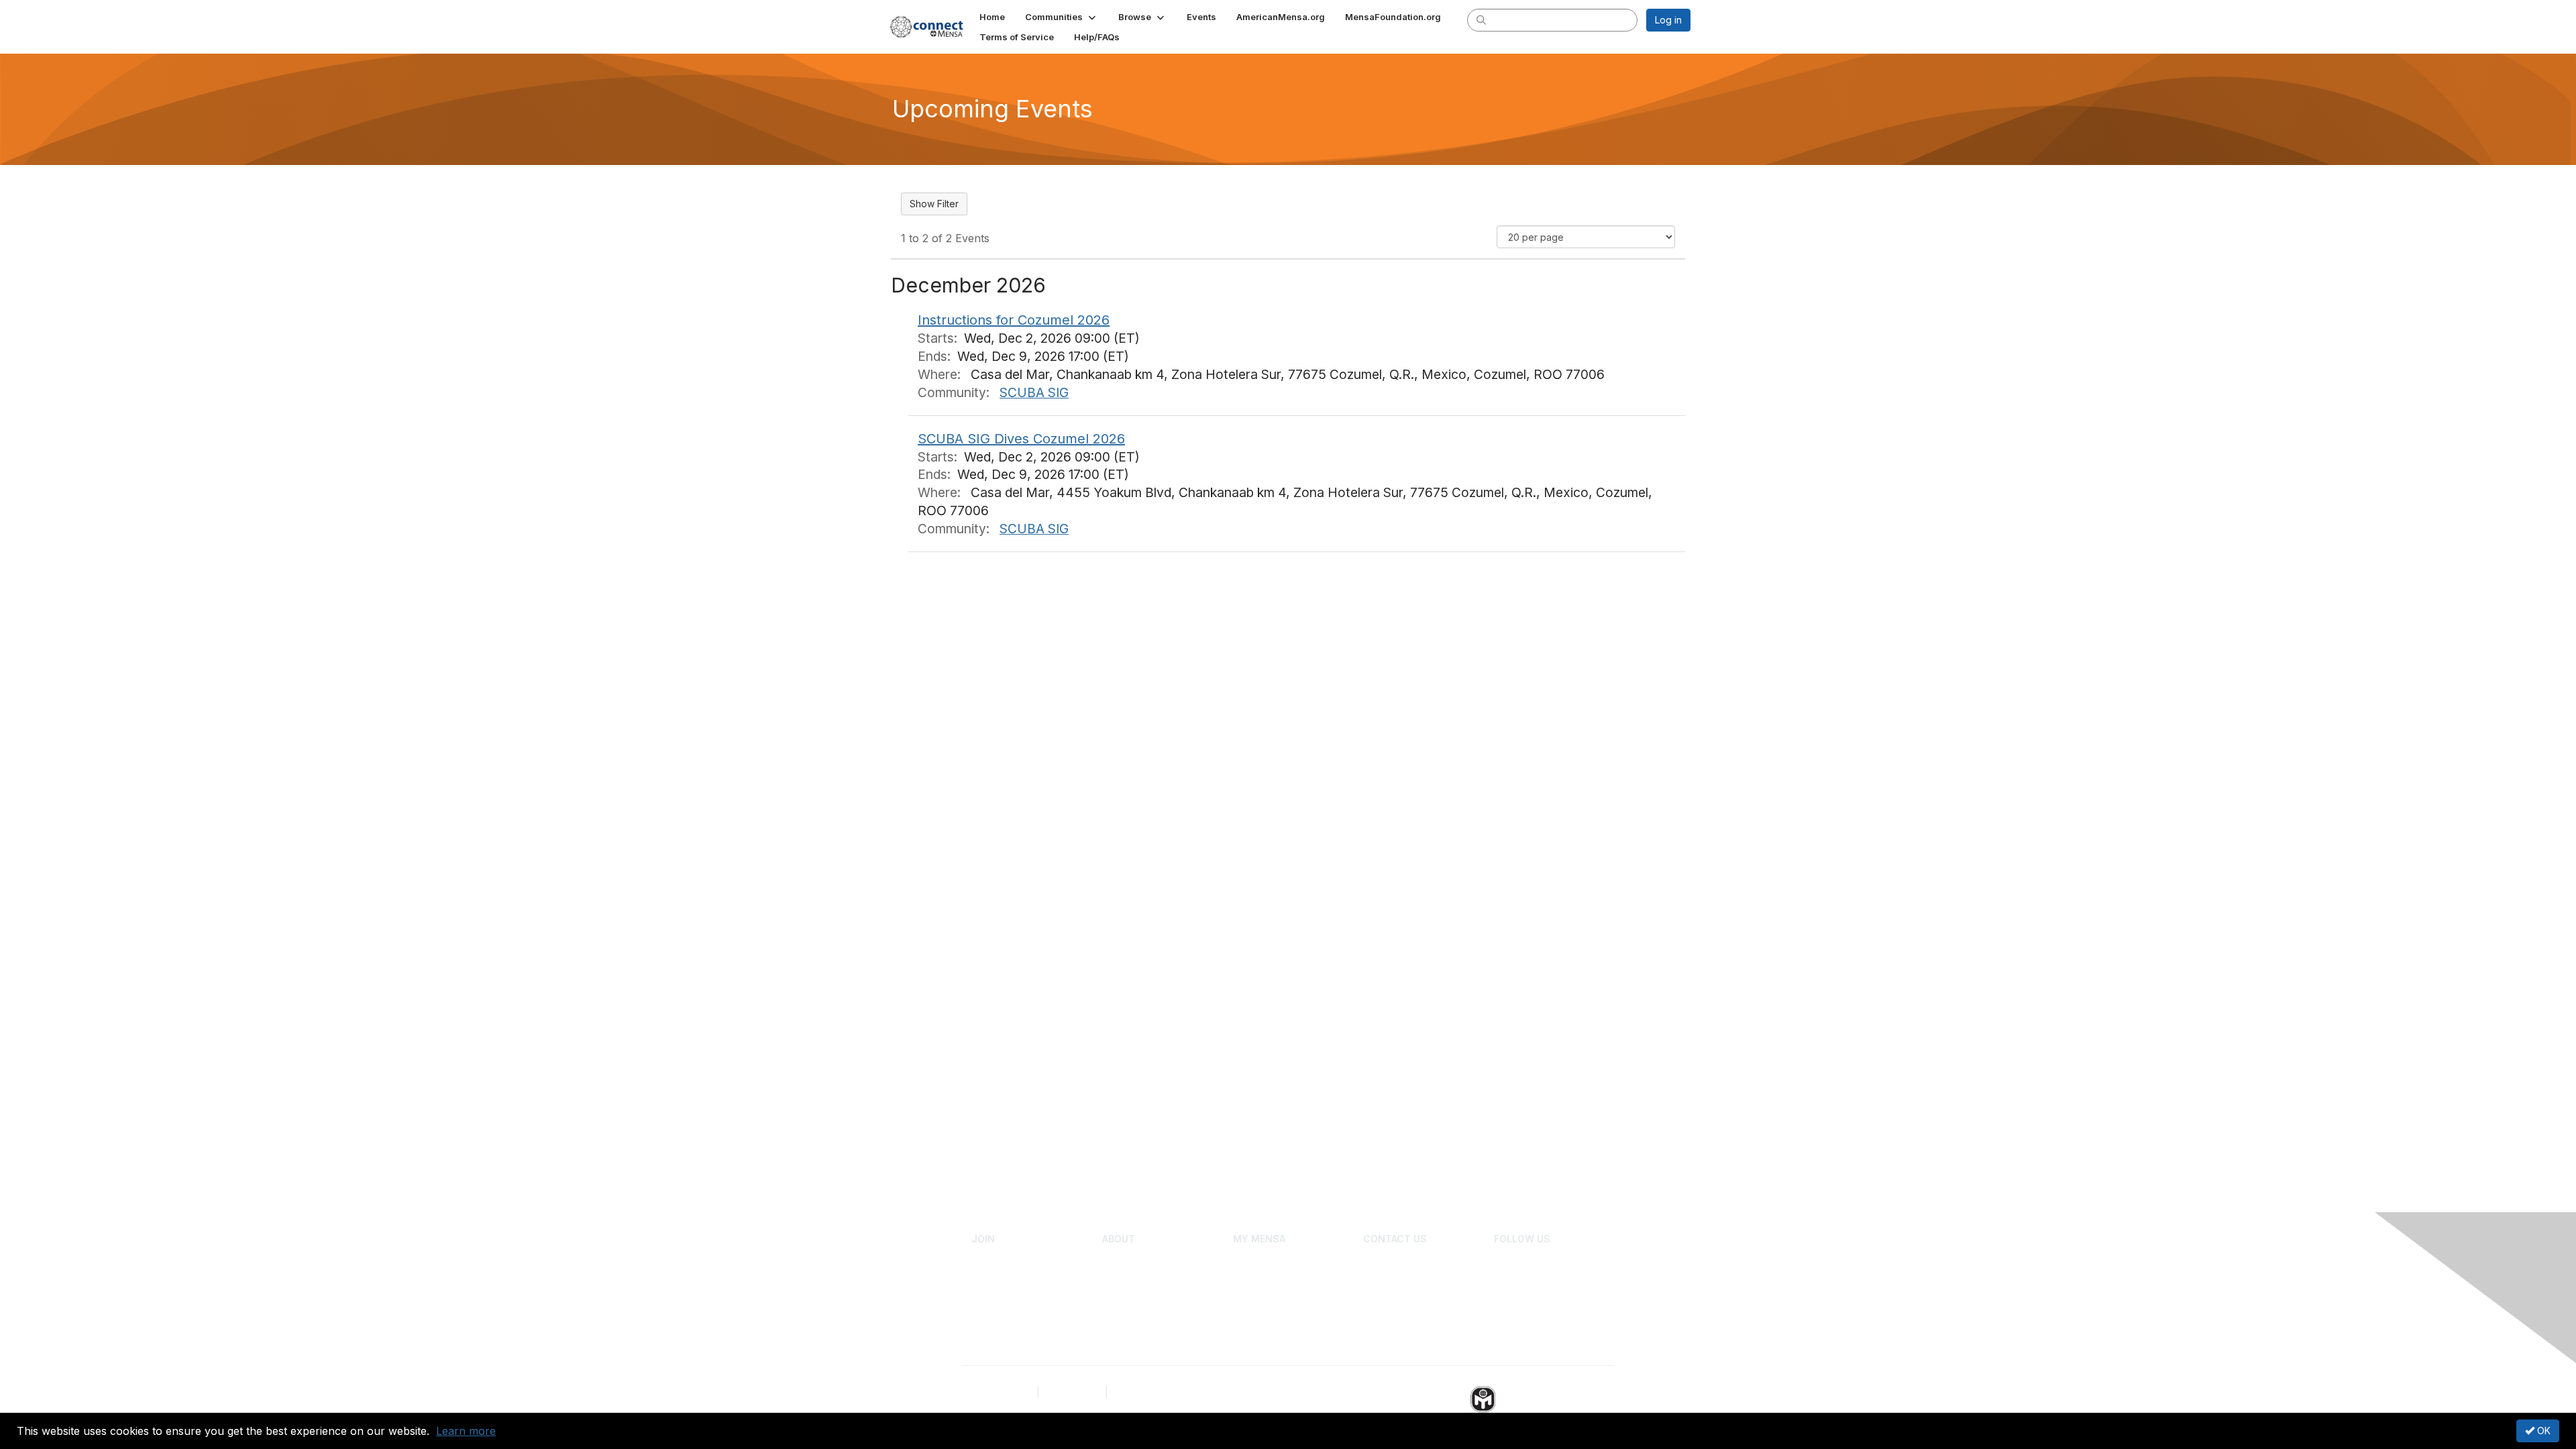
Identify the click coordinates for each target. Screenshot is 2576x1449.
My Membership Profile (1284, 1258)
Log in (1668, 20)
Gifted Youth (1129, 1278)
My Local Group (1268, 1278)
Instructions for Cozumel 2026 (1014, 320)
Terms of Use (1072, 1392)
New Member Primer (1278, 1298)
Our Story (1123, 1258)
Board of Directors (1404, 1258)
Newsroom (1387, 1318)
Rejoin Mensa (1001, 1318)
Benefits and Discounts (1284, 1318)
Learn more (466, 1431)
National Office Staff (1407, 1278)
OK (2542, 1431)
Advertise (1384, 1298)
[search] (1481, 19)
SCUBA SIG (1034, 392)
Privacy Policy (1003, 1392)
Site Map (1130, 1392)
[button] (1062, 17)
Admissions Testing (1014, 1258)
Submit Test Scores (1014, 1278)
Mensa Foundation (1143, 1298)
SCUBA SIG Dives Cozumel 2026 (1021, 439)
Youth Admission (1007, 1298)
